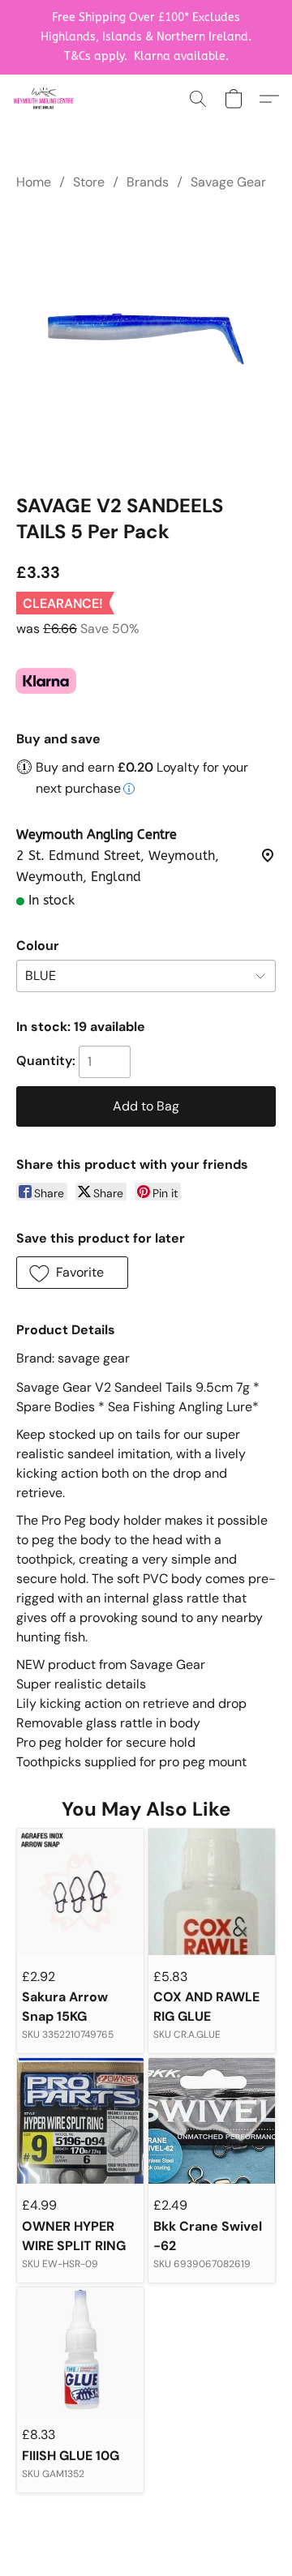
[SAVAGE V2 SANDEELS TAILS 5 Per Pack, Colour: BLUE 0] (146, 339)
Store (89, 182)
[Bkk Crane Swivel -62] (212, 2121)
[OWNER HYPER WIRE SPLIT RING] (80, 2121)
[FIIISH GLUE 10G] (80, 2351)
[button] (45, 99)
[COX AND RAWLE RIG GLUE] (212, 1892)
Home (34, 182)
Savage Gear (228, 182)
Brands (148, 182)
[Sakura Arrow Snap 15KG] (80, 1892)
